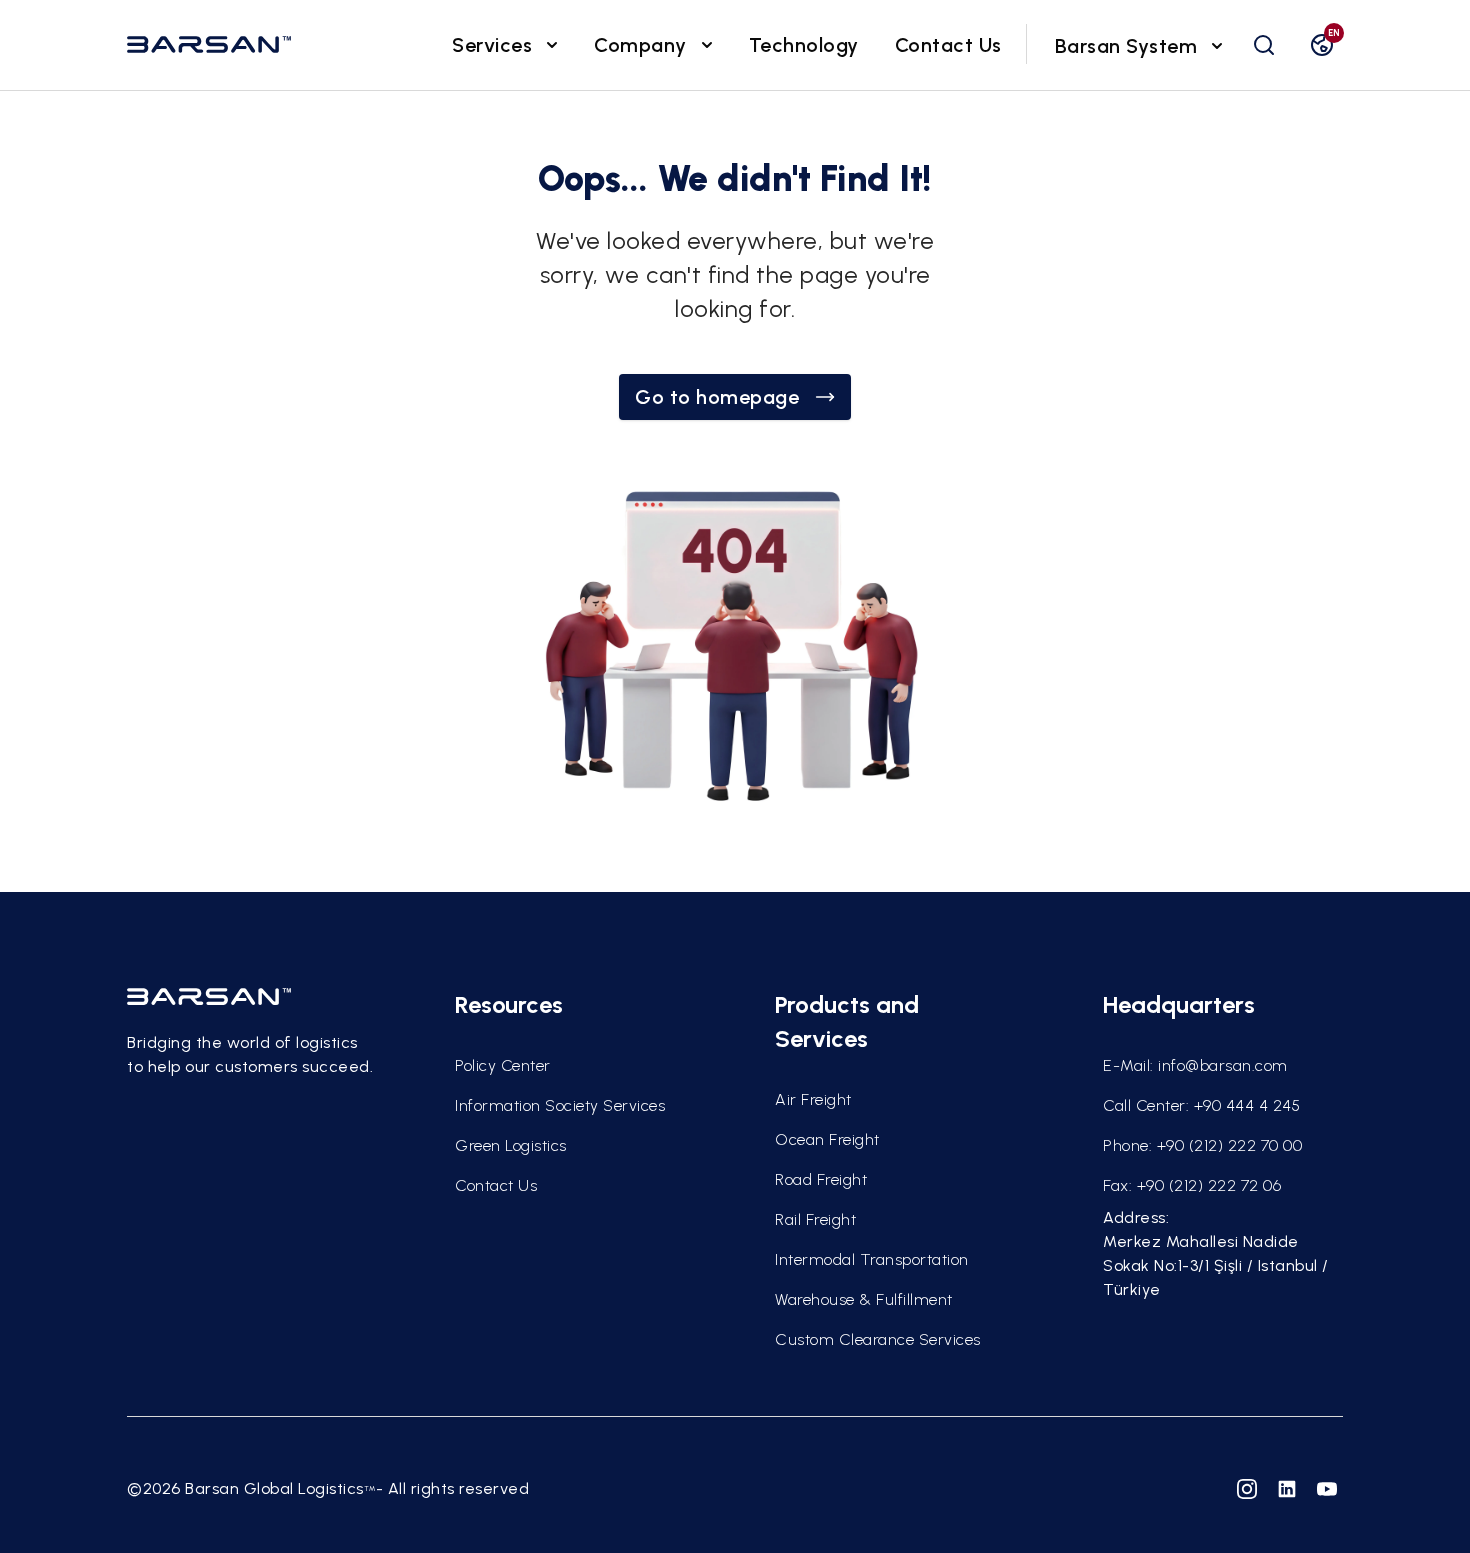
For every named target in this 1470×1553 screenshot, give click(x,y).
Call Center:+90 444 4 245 (1201, 1105)
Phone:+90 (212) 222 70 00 (1202, 1145)
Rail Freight (815, 1219)
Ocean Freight (827, 1139)
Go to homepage (717, 397)
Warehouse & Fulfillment (864, 1299)
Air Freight (813, 1099)
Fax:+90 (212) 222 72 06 (1192, 1185)
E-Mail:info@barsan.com (1195, 1065)
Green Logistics (511, 1145)
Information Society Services (560, 1105)
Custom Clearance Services (878, 1339)
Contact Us (948, 45)
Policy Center (503, 1065)
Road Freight (821, 1179)
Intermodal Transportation (872, 1259)
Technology (804, 45)
